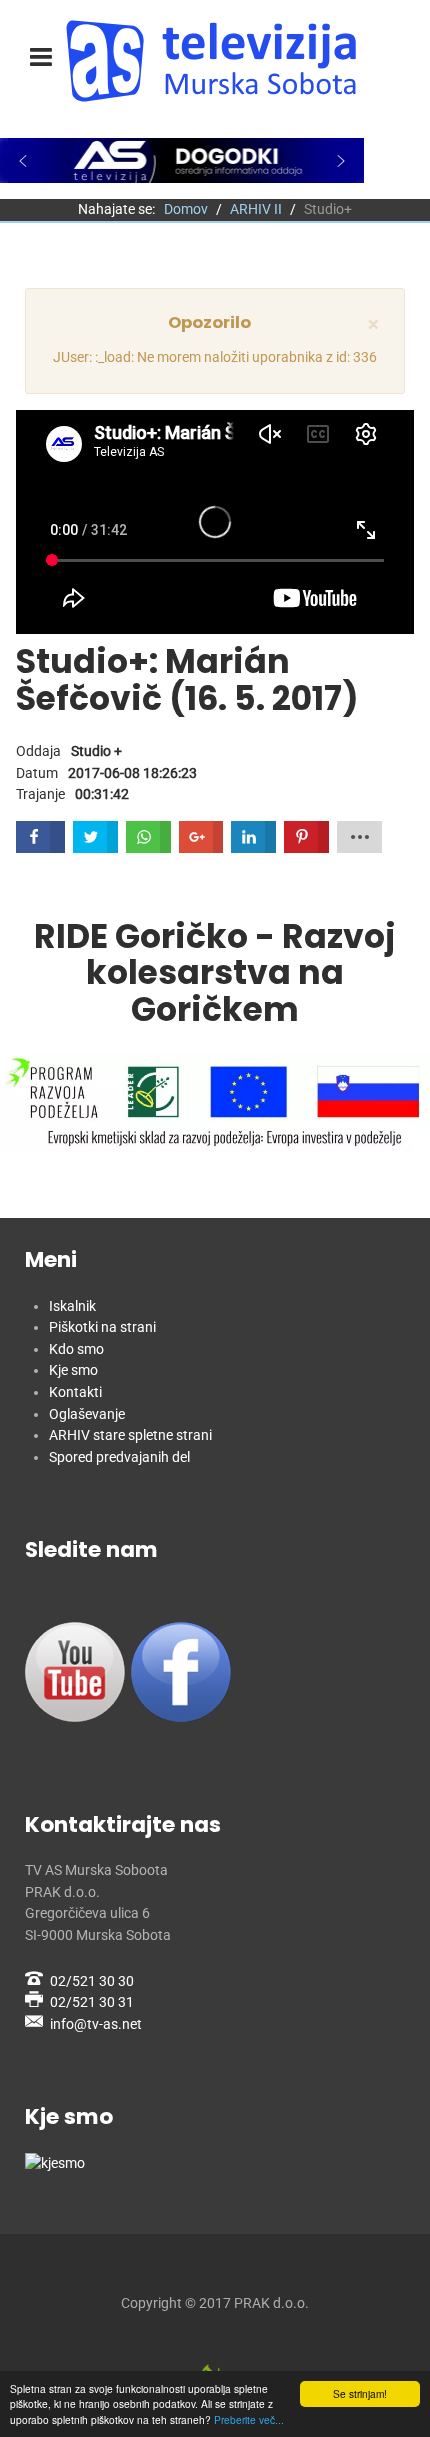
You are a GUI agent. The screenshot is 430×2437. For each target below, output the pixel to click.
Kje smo (73, 1370)
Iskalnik (72, 1306)
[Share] (148, 837)
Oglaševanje (87, 1414)
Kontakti (75, 1392)
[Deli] (40, 837)
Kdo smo (76, 1349)
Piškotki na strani (102, 1327)
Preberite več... (249, 2419)
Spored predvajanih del (119, 1457)
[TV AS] (215, 61)
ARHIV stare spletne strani (130, 1435)
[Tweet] (95, 837)
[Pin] (306, 837)
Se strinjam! (360, 2393)
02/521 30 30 (92, 1981)
